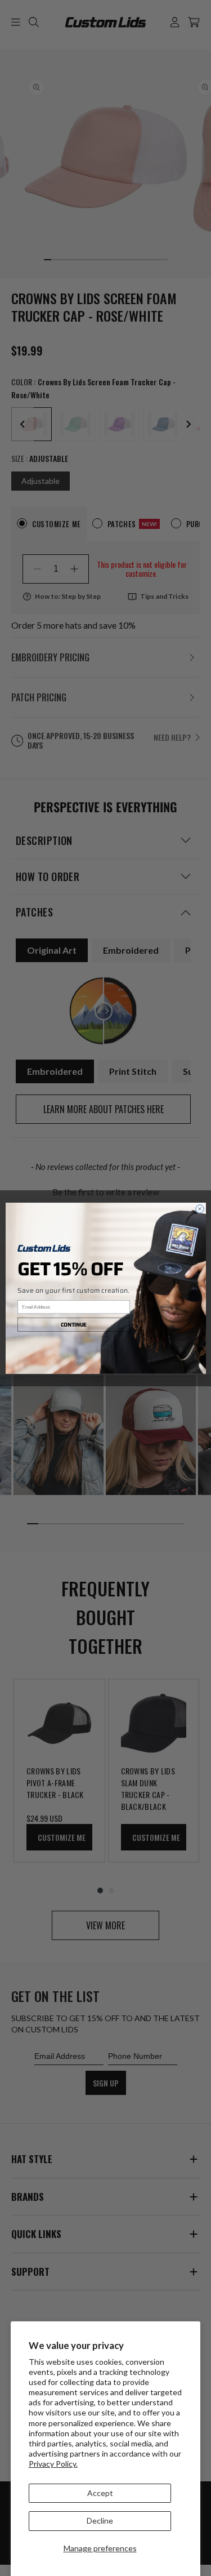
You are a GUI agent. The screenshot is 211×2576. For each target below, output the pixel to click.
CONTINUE (74, 1325)
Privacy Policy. (53, 2464)
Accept (100, 2493)
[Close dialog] (199, 1208)
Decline (100, 2521)
